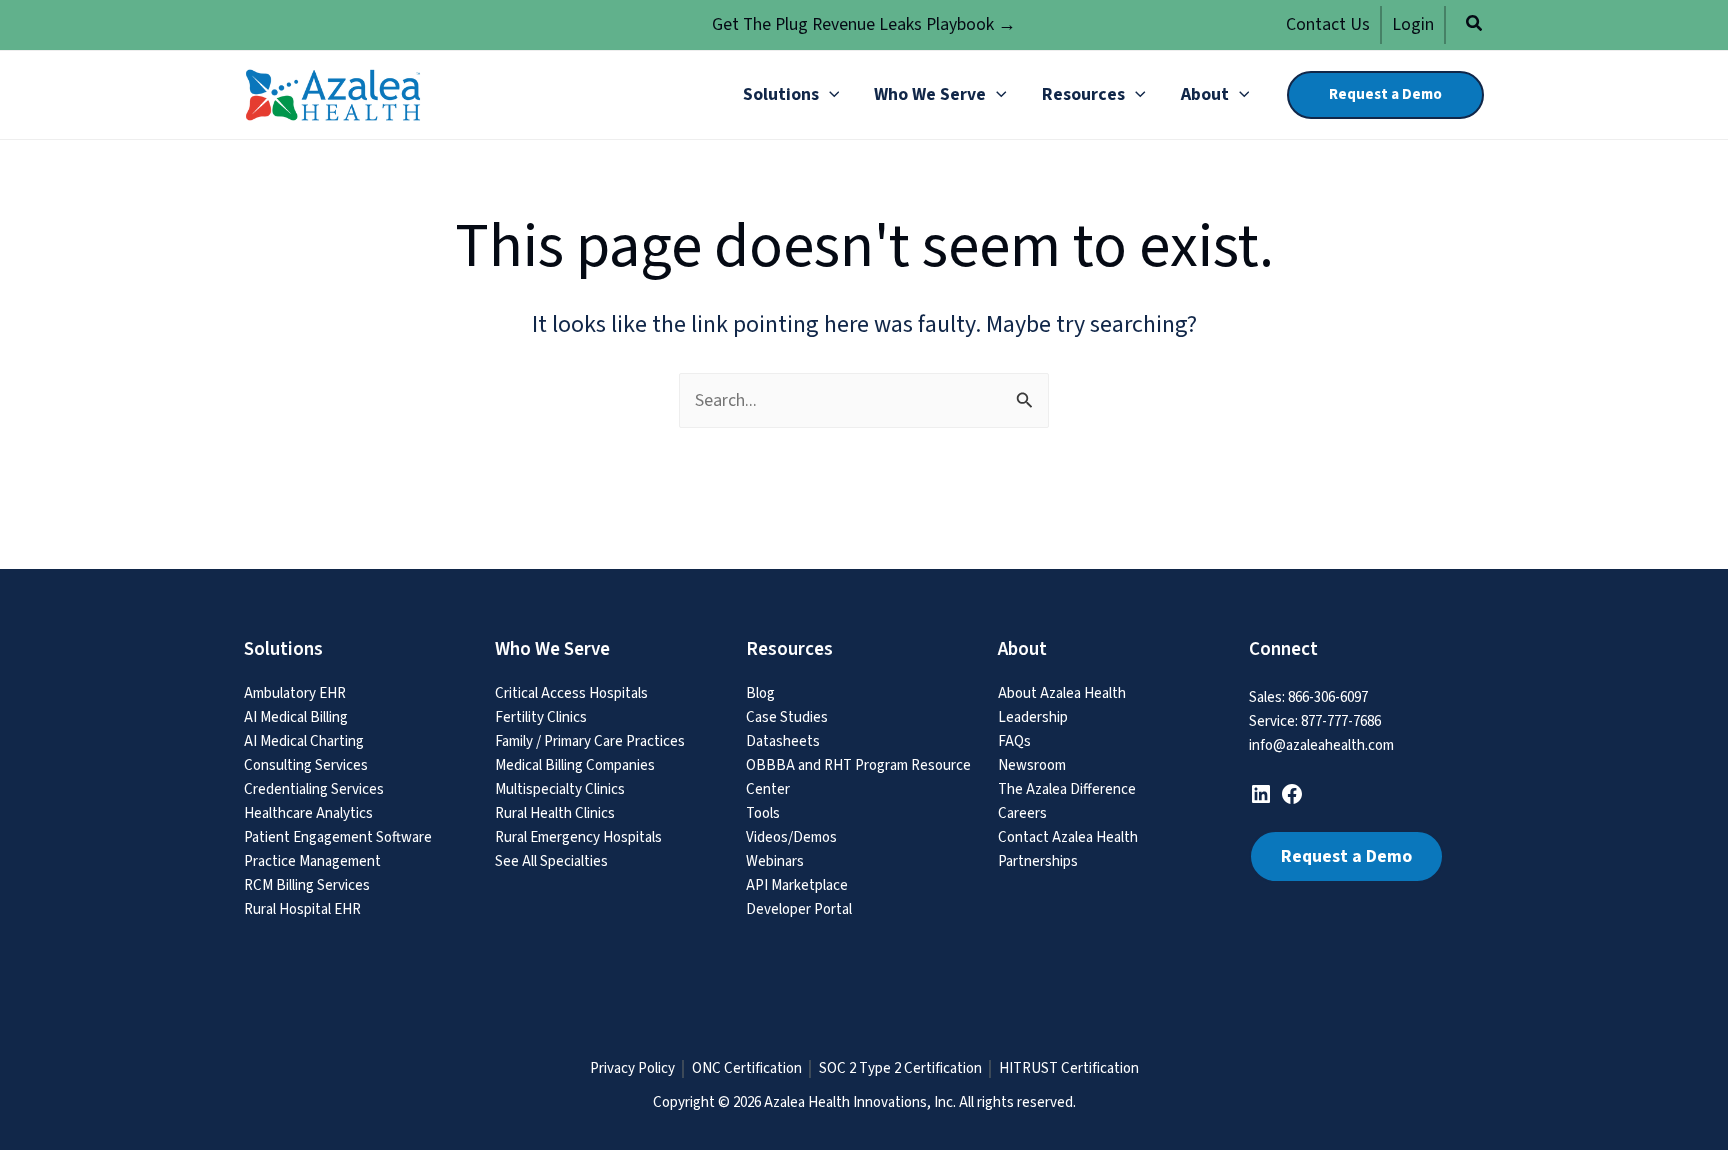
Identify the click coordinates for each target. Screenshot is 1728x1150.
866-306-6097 (1328, 697)
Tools (763, 813)
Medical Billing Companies (575, 765)
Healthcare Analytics (308, 813)
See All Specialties (551, 861)
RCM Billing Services (307, 885)
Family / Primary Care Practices (590, 741)
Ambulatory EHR (295, 693)
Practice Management (312, 861)
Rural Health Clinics (555, 813)
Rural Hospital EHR (302, 909)
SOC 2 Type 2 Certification (900, 1069)
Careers (1022, 813)
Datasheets (783, 741)
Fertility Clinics (541, 717)
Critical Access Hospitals (571, 693)
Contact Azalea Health (1068, 837)
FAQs (1014, 741)
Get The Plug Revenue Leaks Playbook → (864, 24)
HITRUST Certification (1069, 1069)
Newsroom (1032, 765)
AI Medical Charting (304, 741)
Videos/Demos (791, 837)
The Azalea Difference (1067, 789)
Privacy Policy (632, 1069)
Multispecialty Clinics (560, 789)
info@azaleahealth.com (1321, 745)
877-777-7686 (1341, 721)
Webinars (775, 861)
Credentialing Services (314, 789)
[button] (1475, 26)
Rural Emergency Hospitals (578, 837)
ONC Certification (747, 1069)
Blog (760, 693)
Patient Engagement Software (338, 837)
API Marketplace (797, 885)
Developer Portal (799, 909)
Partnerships (1038, 861)
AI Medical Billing (296, 717)
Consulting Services (306, 765)
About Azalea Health (1062, 693)
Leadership (1033, 717)
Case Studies (787, 717)
